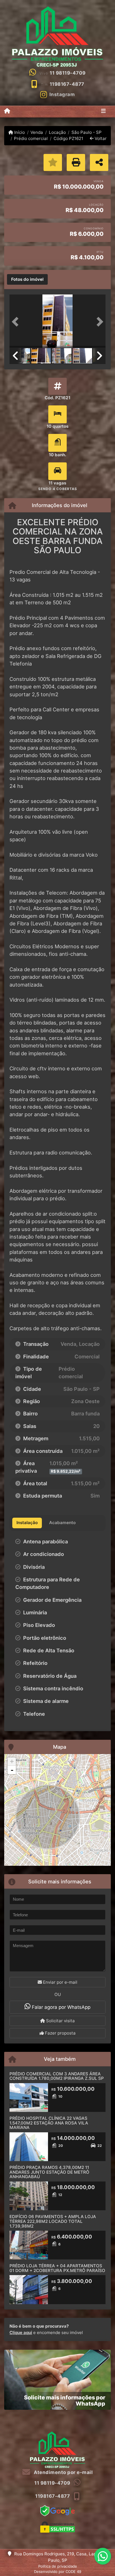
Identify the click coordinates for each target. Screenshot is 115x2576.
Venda (37, 132)
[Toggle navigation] (103, 111)
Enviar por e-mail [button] (60, 1982)
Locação (57, 132)
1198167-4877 (67, 84)
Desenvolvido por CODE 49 (58, 2572)
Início (19, 132)
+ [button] (12, 1761)
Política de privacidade (58, 2566)
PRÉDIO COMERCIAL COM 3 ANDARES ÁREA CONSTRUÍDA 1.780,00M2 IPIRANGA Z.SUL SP (57, 2076)
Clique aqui (21, 2333)
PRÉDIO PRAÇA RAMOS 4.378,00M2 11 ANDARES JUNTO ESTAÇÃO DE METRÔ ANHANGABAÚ (49, 2172)
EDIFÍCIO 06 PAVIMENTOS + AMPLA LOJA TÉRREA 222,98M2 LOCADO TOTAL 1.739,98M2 (53, 2221)
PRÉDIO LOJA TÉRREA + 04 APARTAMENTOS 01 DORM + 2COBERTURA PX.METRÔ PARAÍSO (57, 2268)
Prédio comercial (31, 138)
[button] (17, 322)
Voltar (100, 138)
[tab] (27, 279)
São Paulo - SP (87, 132)
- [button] (12, 1770)
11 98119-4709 (68, 73)
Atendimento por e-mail (63, 2472)
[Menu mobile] (7, 111)
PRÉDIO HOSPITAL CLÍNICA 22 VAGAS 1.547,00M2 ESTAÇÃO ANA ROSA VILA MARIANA (49, 2123)
